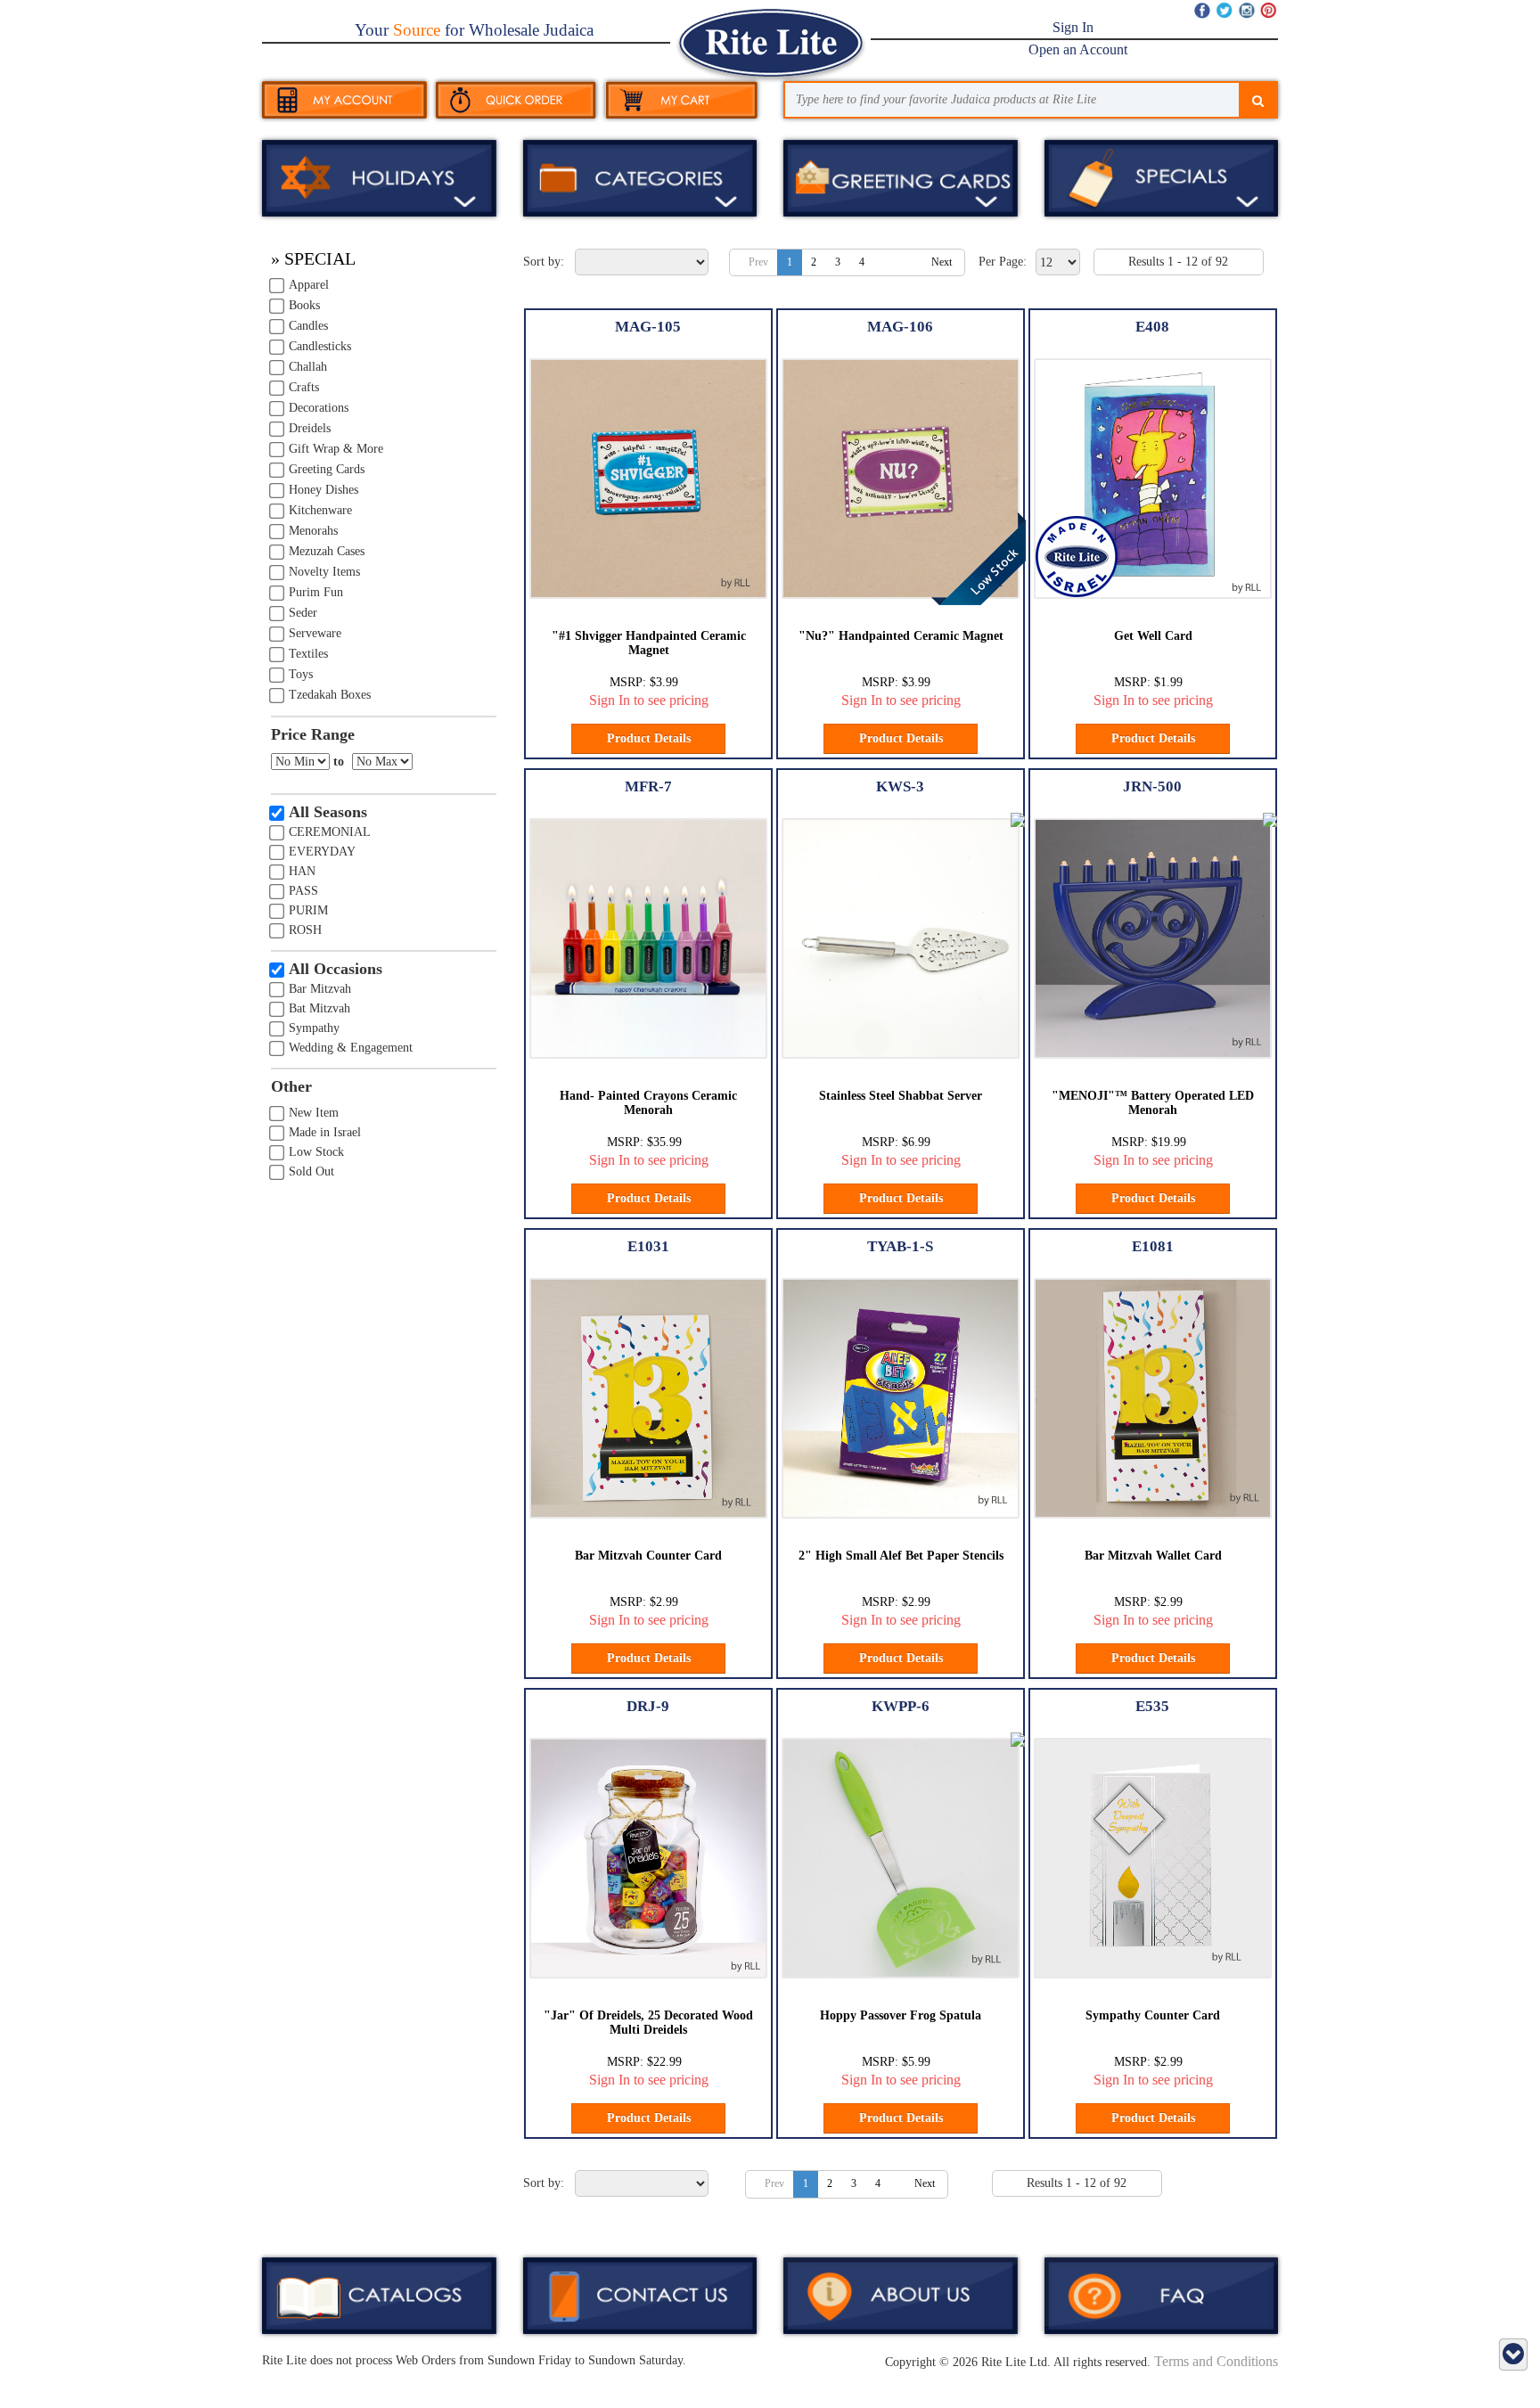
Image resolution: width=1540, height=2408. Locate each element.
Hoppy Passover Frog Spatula (901, 2015)
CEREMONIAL (330, 832)
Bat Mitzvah (319, 1008)
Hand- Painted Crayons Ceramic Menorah (648, 1102)
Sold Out (311, 1171)
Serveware (315, 633)
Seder (303, 613)
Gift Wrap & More (336, 449)
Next (942, 262)
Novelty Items (324, 572)
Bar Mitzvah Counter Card (648, 1556)
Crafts (304, 387)
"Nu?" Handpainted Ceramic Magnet (901, 636)
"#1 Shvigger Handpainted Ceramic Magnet (649, 643)
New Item (314, 1113)
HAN (302, 871)
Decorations (319, 408)
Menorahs (313, 531)
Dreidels (310, 428)
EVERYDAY (322, 852)
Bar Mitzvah (320, 989)
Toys (301, 674)
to (339, 762)
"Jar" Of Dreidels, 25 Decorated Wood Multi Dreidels (648, 2022)
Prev (758, 262)
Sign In (1073, 27)
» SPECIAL (313, 258)
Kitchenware (320, 510)
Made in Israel (325, 1132)
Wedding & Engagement (351, 1048)
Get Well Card (1153, 636)
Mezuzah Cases (327, 551)
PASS (303, 891)
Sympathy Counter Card (1153, 2015)
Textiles (308, 654)
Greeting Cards (327, 469)
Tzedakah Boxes (330, 695)
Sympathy (314, 1028)
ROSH (305, 930)
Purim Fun (316, 592)
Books (304, 305)
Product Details (649, 738)
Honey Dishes (324, 490)
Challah (308, 367)
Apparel (309, 285)
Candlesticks (320, 346)
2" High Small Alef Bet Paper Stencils (901, 1556)
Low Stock (316, 1152)
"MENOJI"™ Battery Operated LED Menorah (1153, 1102)
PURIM (308, 910)
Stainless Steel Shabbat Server (901, 1096)
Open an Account (1078, 49)
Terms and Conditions (1216, 2361)
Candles (308, 326)
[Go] (1258, 102)
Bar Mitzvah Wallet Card (1153, 1556)
